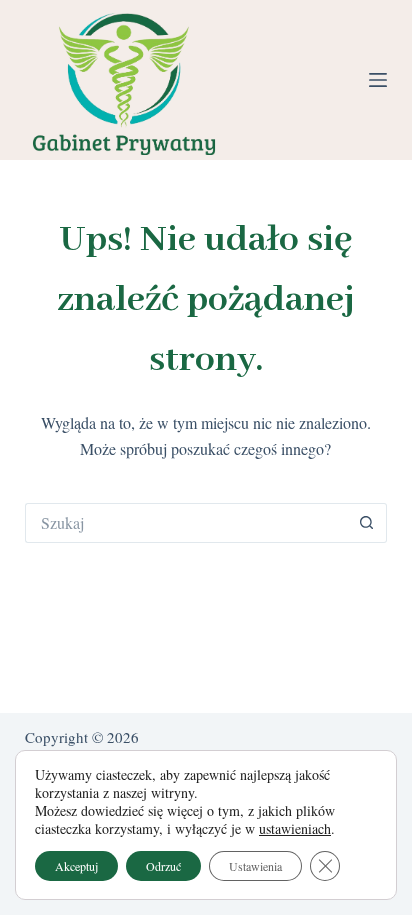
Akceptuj (76, 866)
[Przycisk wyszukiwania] (367, 523)
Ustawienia (255, 866)
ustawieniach (295, 829)
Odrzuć (163, 866)
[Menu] (378, 80)
